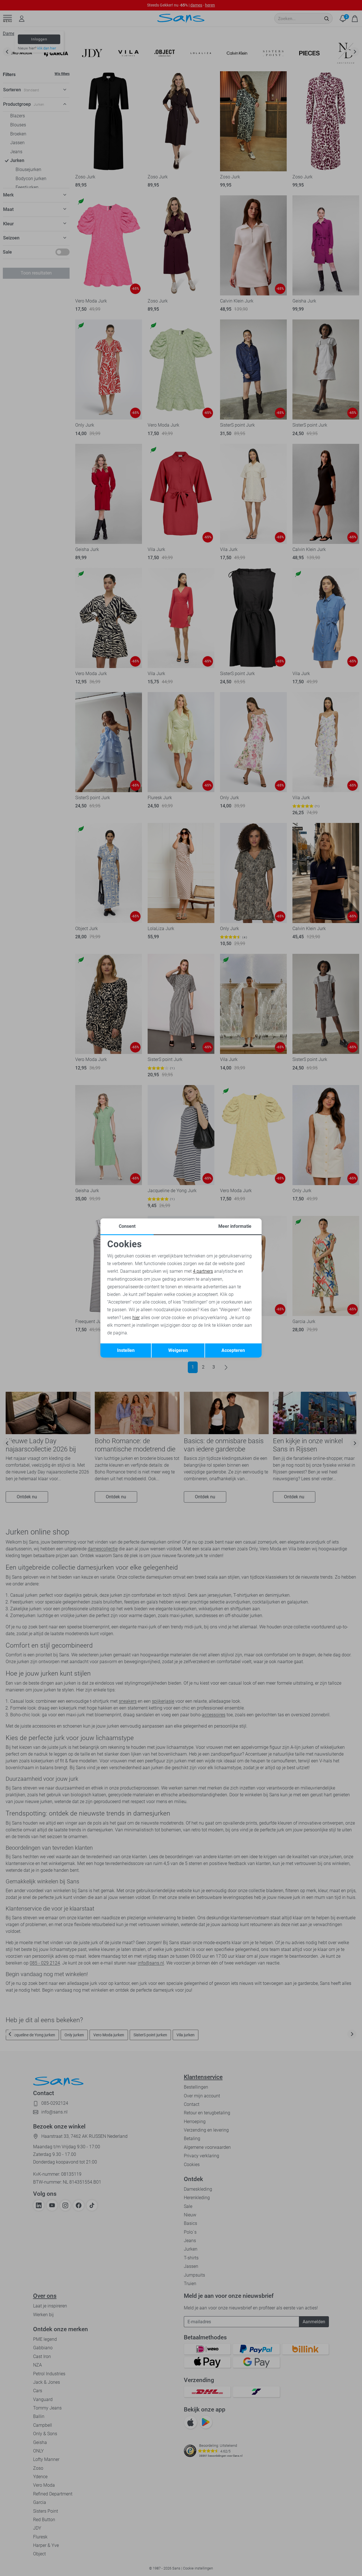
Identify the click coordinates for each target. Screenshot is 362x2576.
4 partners (203, 1271)
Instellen (126, 1350)
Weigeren (178, 1350)
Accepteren (233, 1350)
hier (136, 1318)
